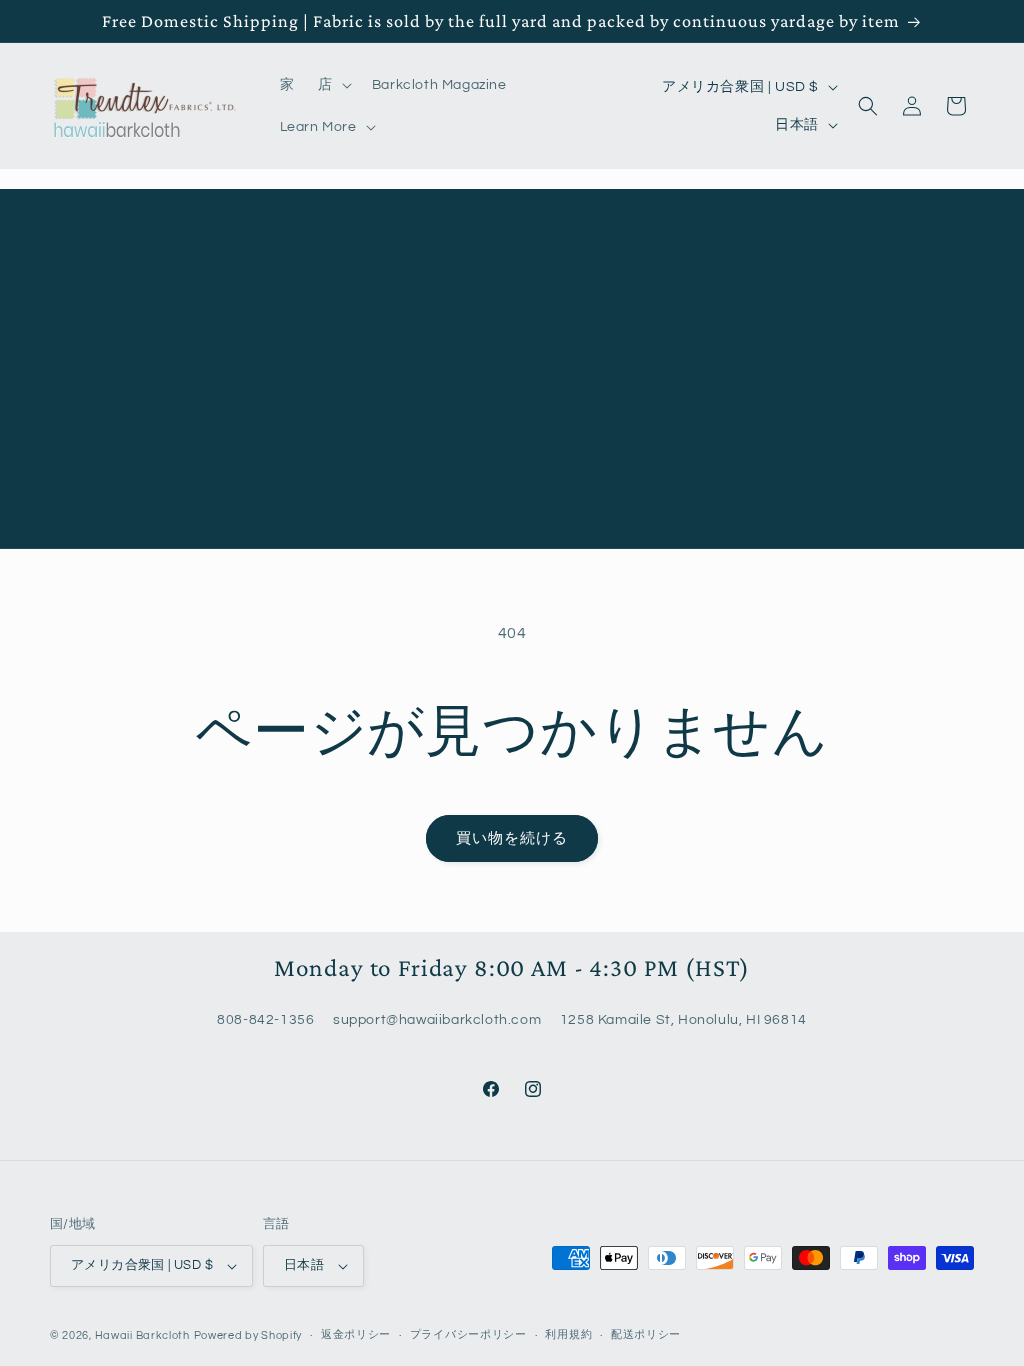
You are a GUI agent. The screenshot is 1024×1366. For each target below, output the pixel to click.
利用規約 (568, 1334)
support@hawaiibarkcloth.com (437, 1020)
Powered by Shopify (248, 1335)
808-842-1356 (265, 1020)
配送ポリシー (646, 1334)
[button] (333, 85)
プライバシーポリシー (468, 1334)
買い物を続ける (512, 838)
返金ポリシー (356, 1334)
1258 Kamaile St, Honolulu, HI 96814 (683, 1020)
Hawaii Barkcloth (142, 1335)
